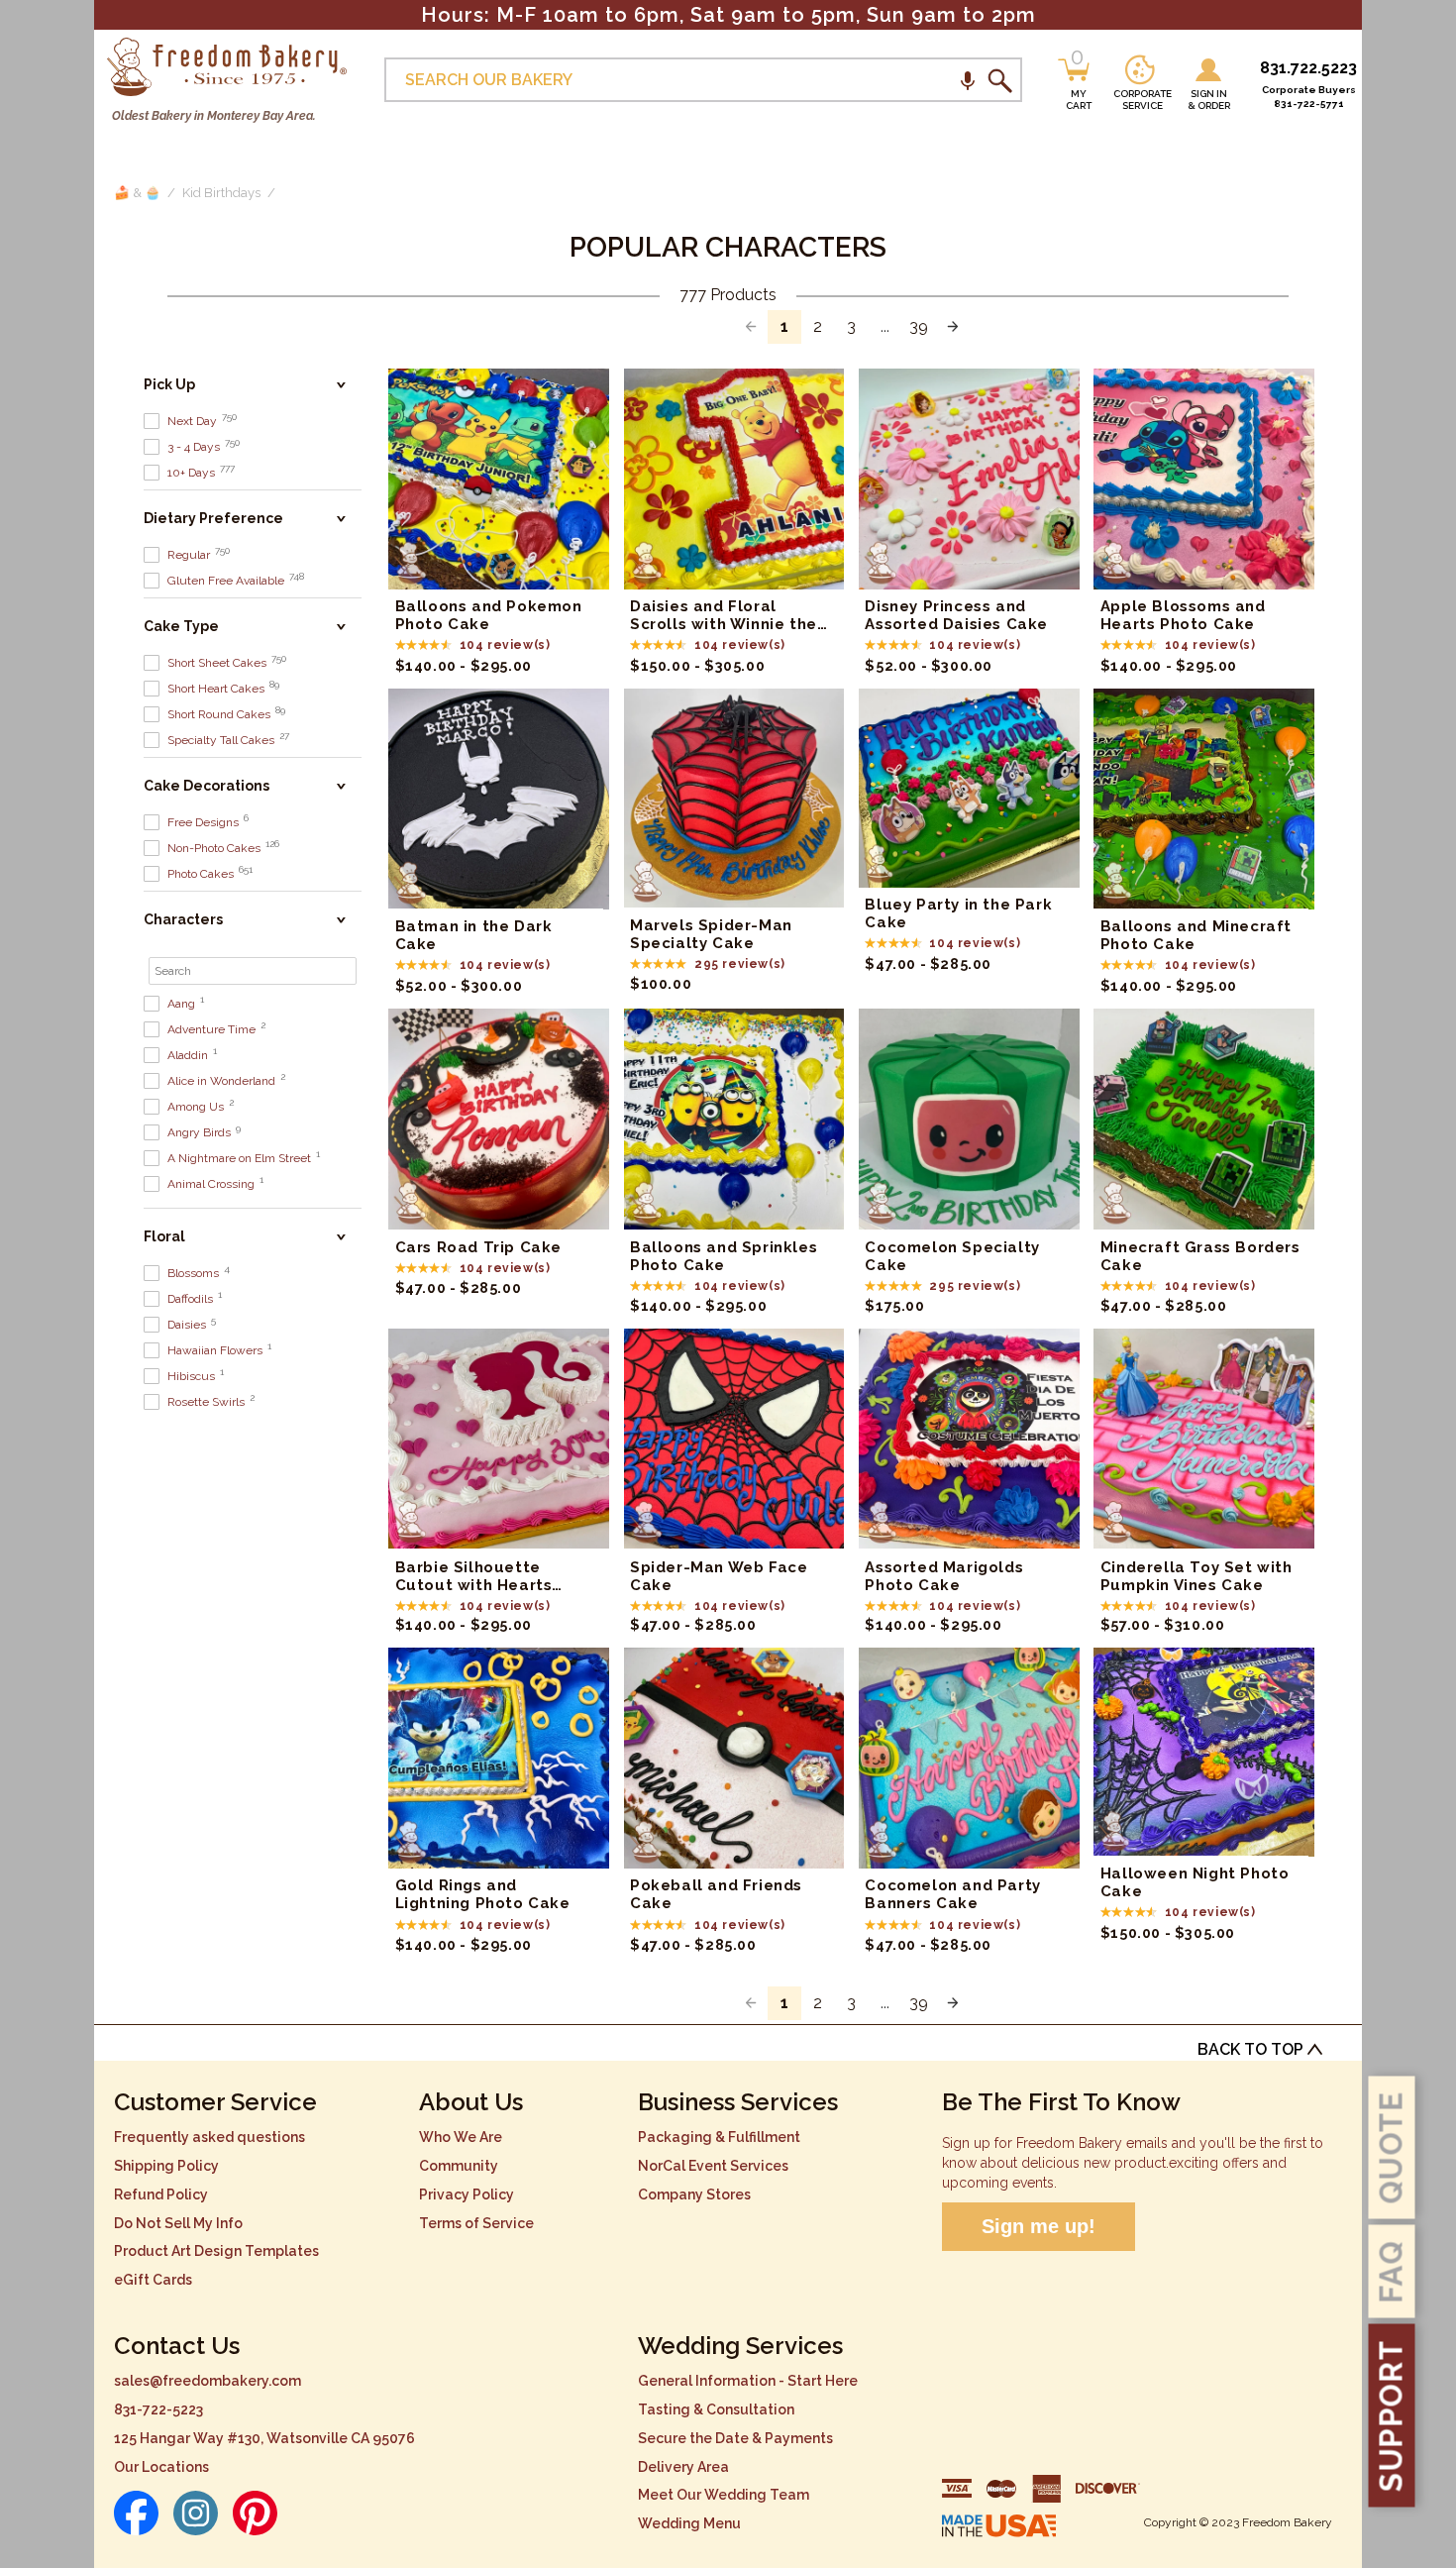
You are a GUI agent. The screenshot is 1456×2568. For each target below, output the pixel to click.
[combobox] (703, 80)
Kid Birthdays (221, 193)
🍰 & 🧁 (137, 193)
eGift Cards (153, 2280)
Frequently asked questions (209, 2137)
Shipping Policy (166, 2166)
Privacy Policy (467, 2194)
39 (919, 327)
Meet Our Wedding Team (724, 2495)
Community (459, 2166)
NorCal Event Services (713, 2166)
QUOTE (1392, 2147)
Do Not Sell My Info (178, 2223)
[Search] (999, 80)
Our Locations (161, 2467)
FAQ (1392, 2272)
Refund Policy (161, 2194)
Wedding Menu (689, 2523)
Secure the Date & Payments (735, 2438)
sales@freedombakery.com (208, 2381)
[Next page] (953, 327)
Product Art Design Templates (216, 2251)
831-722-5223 (158, 2409)
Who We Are (461, 2137)
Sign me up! (1039, 2226)
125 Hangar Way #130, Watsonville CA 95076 (264, 2438)
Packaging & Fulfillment (719, 2137)
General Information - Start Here (748, 2381)
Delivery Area (683, 2467)
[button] (968, 80)
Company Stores (694, 2194)
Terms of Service (476, 2223)
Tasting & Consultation (716, 2409)
